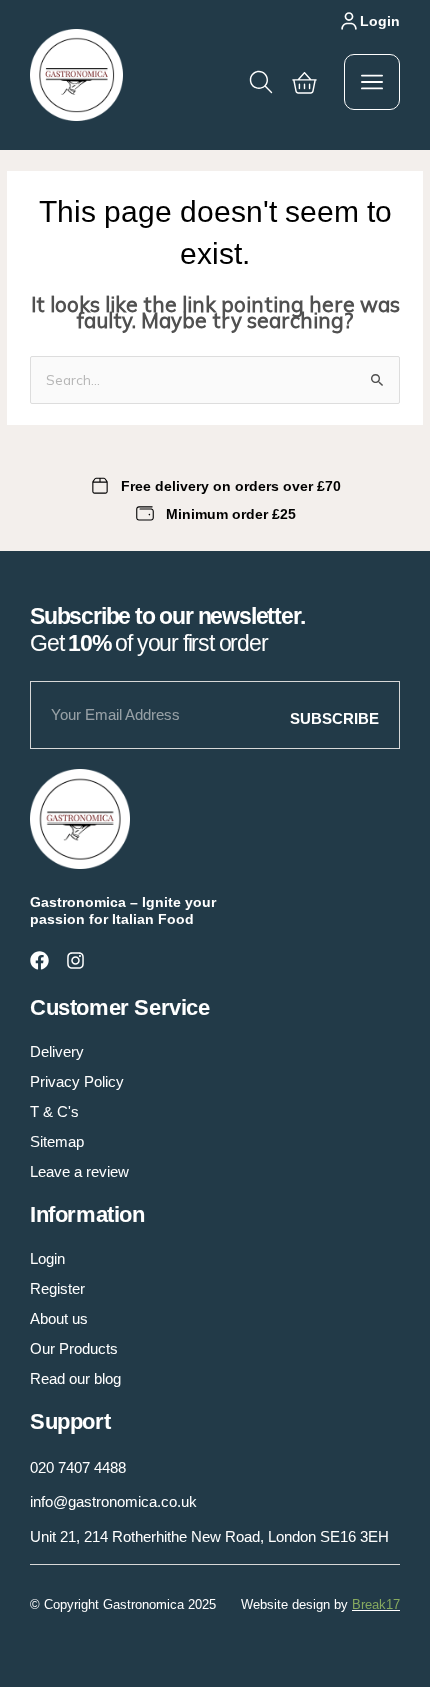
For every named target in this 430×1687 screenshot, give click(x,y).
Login (380, 21)
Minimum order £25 (231, 514)
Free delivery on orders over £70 (231, 486)
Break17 (376, 1604)
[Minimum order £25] (145, 514)
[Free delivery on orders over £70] (100, 486)
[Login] (349, 21)
